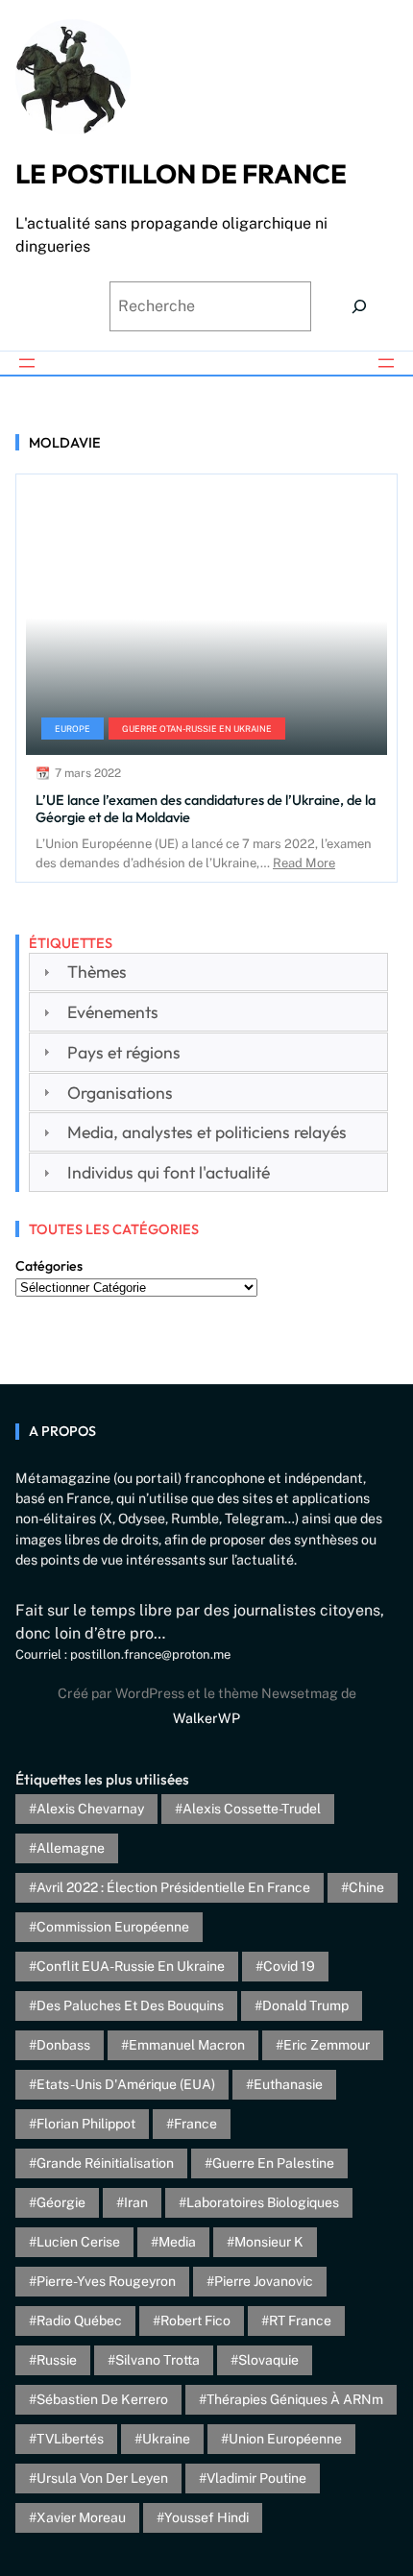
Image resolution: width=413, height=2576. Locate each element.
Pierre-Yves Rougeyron (106, 2281)
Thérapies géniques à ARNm (295, 2399)
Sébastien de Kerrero (102, 2399)
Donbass (63, 2045)
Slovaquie (268, 2360)
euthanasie (288, 2084)
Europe (73, 729)
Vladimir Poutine (256, 2478)
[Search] (359, 306)
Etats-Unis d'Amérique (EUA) (126, 2084)
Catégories (49, 1266)
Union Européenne (285, 2439)
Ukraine (166, 2439)
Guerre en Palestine (273, 2163)
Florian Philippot (86, 2124)
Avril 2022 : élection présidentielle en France (173, 1887)
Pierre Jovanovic (264, 2281)
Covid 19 (289, 1966)
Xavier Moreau (81, 2517)
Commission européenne (113, 1927)
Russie (57, 2360)
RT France (300, 2321)
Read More (304, 863)
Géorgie (61, 2202)
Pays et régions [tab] (124, 1052)
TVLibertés (70, 2439)
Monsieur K (269, 2242)
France (195, 2124)
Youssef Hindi (206, 2517)
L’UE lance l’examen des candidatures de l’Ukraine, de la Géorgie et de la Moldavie (206, 808)
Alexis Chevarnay (90, 1809)
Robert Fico (195, 2321)
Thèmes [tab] (97, 972)
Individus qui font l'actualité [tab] (169, 1172)
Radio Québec (79, 2321)
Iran (136, 2202)
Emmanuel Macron (187, 2045)
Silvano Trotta (158, 2360)
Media (177, 2242)
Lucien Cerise (78, 2242)
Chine (366, 1887)
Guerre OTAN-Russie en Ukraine (197, 729)
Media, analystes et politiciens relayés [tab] (207, 1132)
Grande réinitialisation (105, 2163)
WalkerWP (206, 1718)
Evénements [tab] (113, 1012)
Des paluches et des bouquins (130, 2005)
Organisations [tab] (120, 1093)
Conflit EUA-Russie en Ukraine (131, 1966)
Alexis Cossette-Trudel (252, 1809)
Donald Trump (305, 2005)
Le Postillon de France (181, 173)
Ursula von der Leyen (102, 2478)
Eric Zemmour (327, 2045)
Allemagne (71, 1848)
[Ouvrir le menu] (27, 363)
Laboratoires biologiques (263, 2202)
